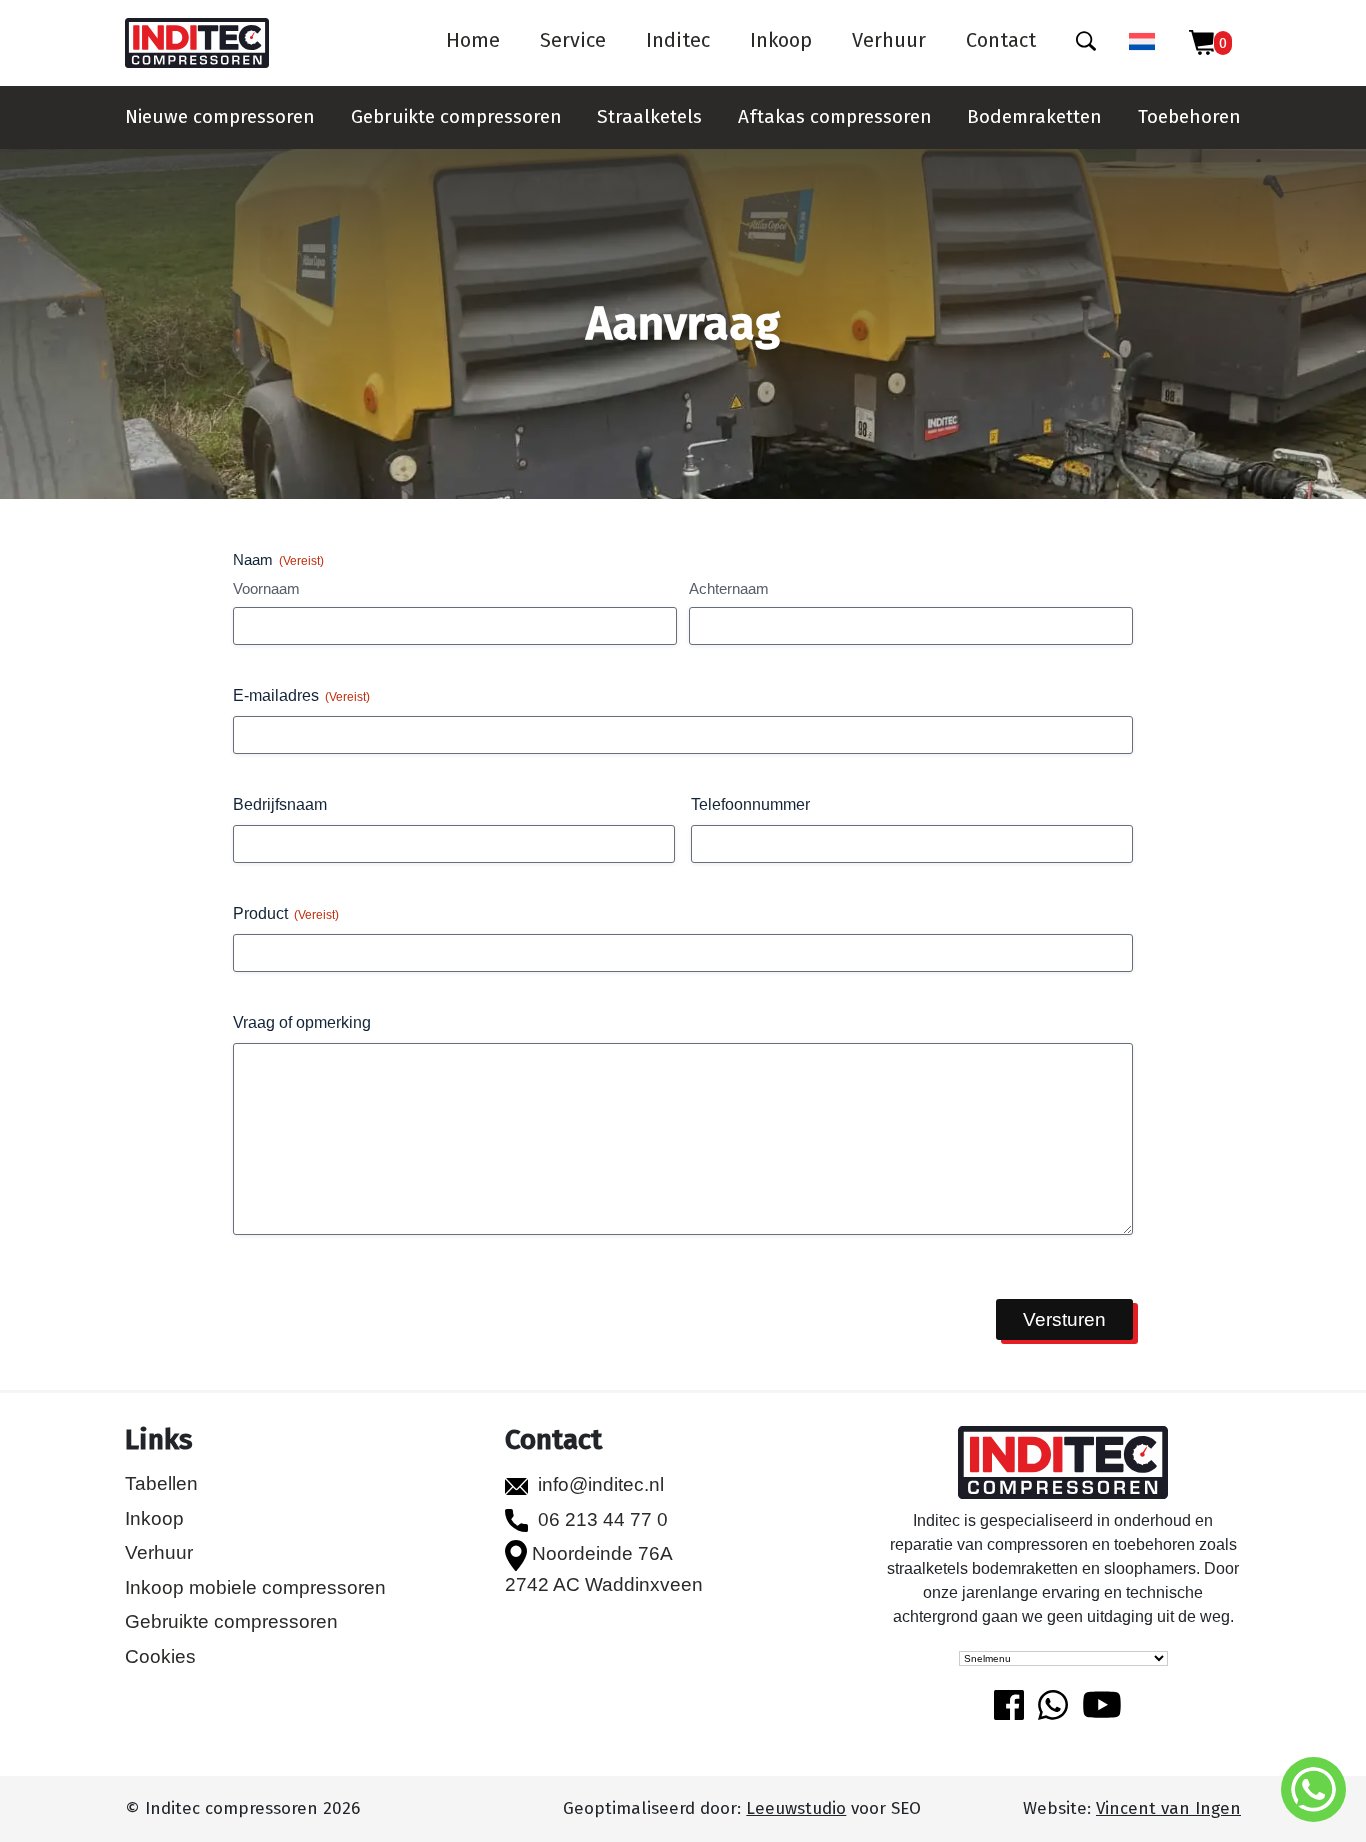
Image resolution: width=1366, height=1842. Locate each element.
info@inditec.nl (601, 1484)
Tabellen (161, 1483)
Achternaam (729, 588)
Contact (1001, 40)
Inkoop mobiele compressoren (255, 1587)
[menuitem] (1142, 43)
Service (573, 40)
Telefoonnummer (750, 804)
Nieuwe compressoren (220, 116)
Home (473, 40)
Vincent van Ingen (1168, 1808)
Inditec (678, 40)
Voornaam (266, 588)
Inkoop (781, 40)
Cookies (160, 1656)
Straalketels (649, 116)
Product (286, 913)
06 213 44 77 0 (603, 1519)
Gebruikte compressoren (456, 116)
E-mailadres (301, 695)
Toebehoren (1189, 116)
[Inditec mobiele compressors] (1063, 1464)
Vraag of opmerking (302, 1022)
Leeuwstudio (796, 1808)
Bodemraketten (1034, 116)
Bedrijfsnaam (280, 804)
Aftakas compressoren (835, 116)
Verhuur (889, 40)
